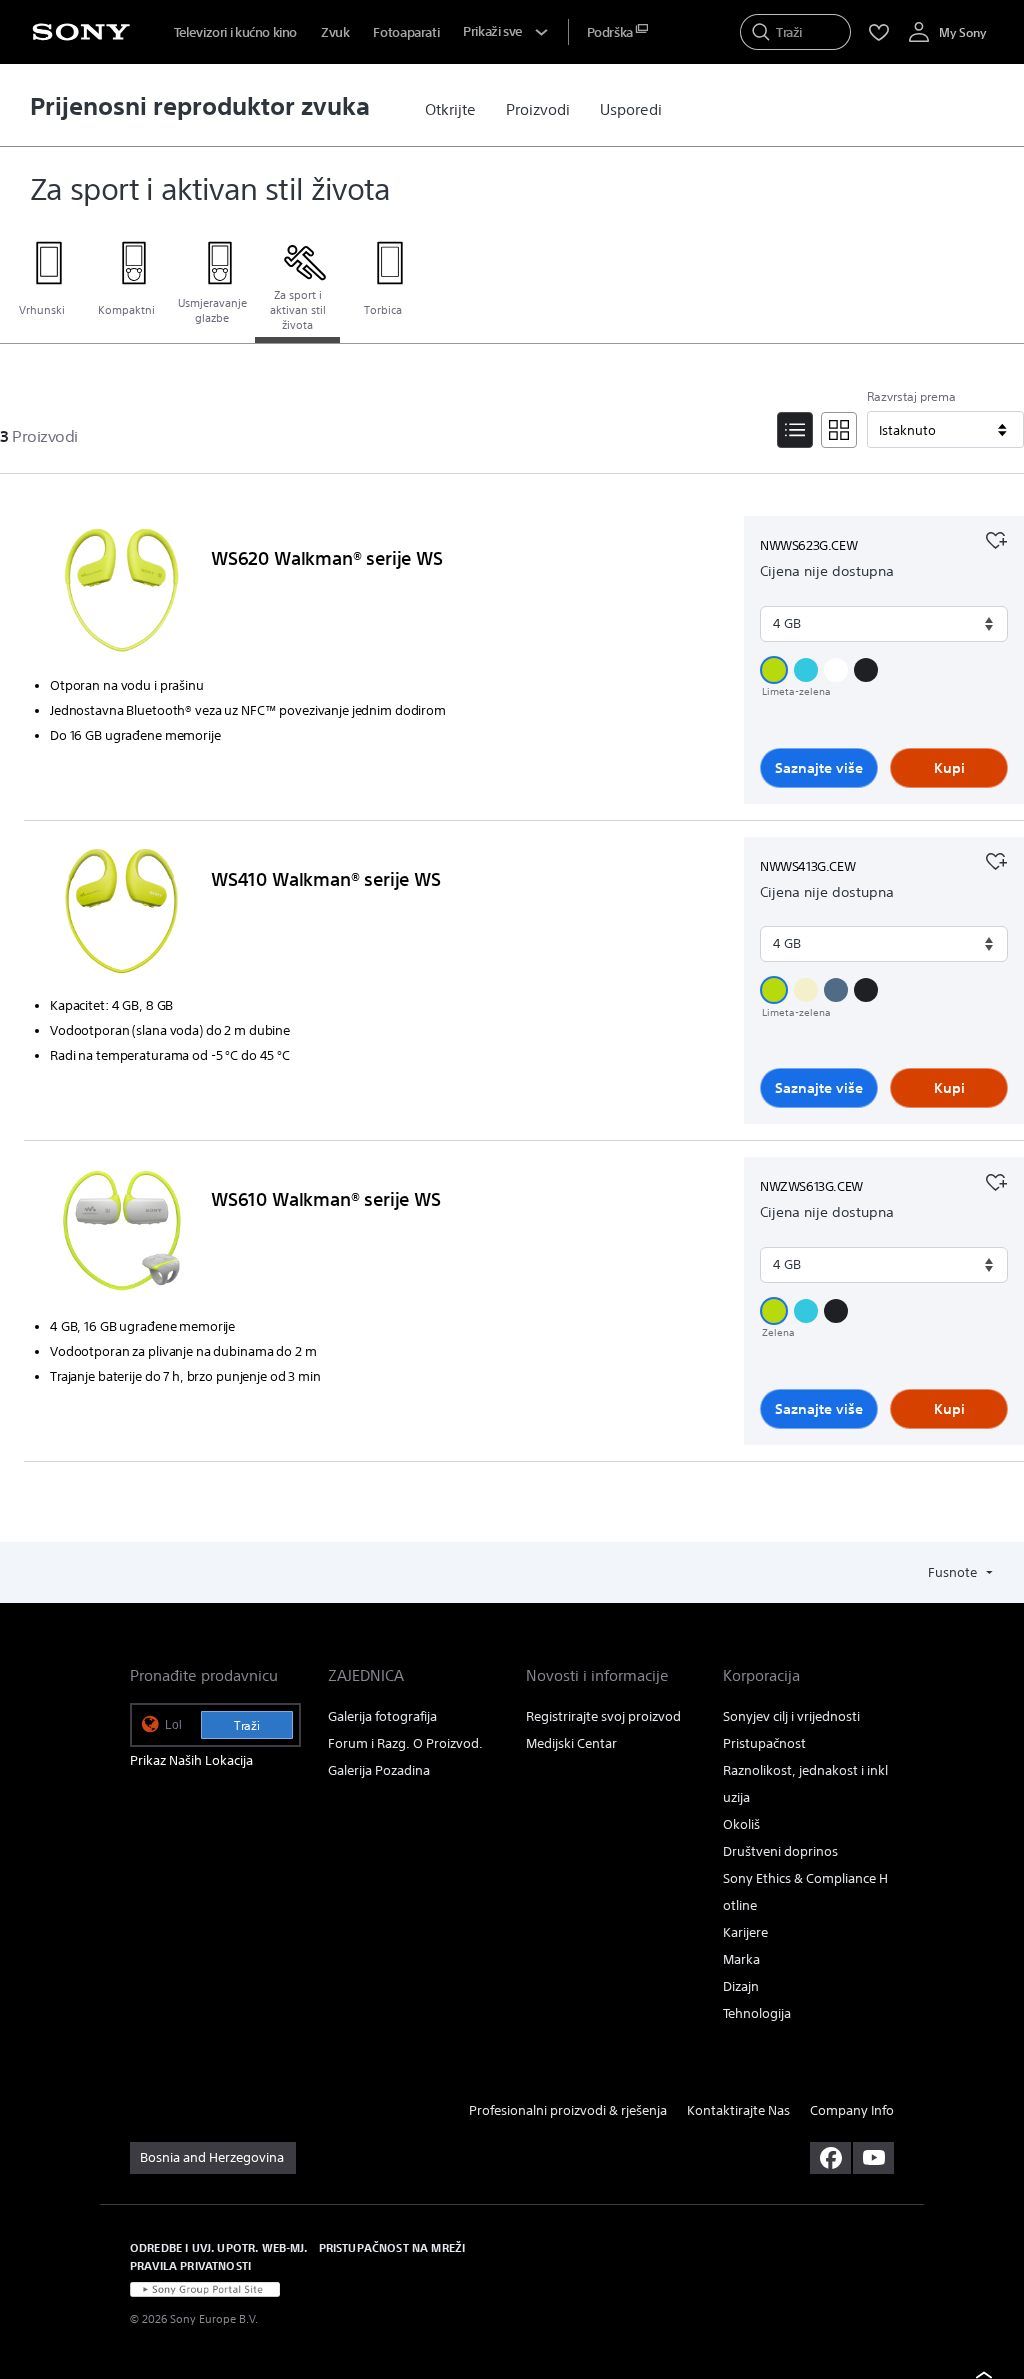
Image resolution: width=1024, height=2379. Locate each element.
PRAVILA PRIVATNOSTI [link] (190, 2265)
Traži (247, 1725)
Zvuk (335, 32)
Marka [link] (741, 1959)
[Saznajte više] (122, 594)
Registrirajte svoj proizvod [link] (603, 1716)
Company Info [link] (852, 2110)
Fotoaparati (406, 32)
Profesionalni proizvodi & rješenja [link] (568, 2110)
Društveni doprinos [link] (780, 1851)
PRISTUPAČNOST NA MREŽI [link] (392, 2247)
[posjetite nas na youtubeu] (873, 2158)
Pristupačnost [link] (764, 1743)
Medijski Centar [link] (571, 1743)
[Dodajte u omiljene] (996, 538)
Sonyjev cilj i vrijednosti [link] (791, 1716)
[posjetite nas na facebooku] (830, 2158)
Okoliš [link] (741, 1824)
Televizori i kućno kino (235, 32)
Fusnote (954, 1572)
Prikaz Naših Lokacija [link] (191, 1760)
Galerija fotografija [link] (382, 1716)
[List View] (795, 430)
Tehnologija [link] (757, 2013)
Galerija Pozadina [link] (379, 1770)
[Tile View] (839, 430)
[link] (450, 110)
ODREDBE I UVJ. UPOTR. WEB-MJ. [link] (219, 2247)
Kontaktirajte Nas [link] (738, 2110)
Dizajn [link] (741, 1986)
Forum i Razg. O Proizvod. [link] (405, 1743)
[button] (774, 670)
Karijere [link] (745, 1932)
